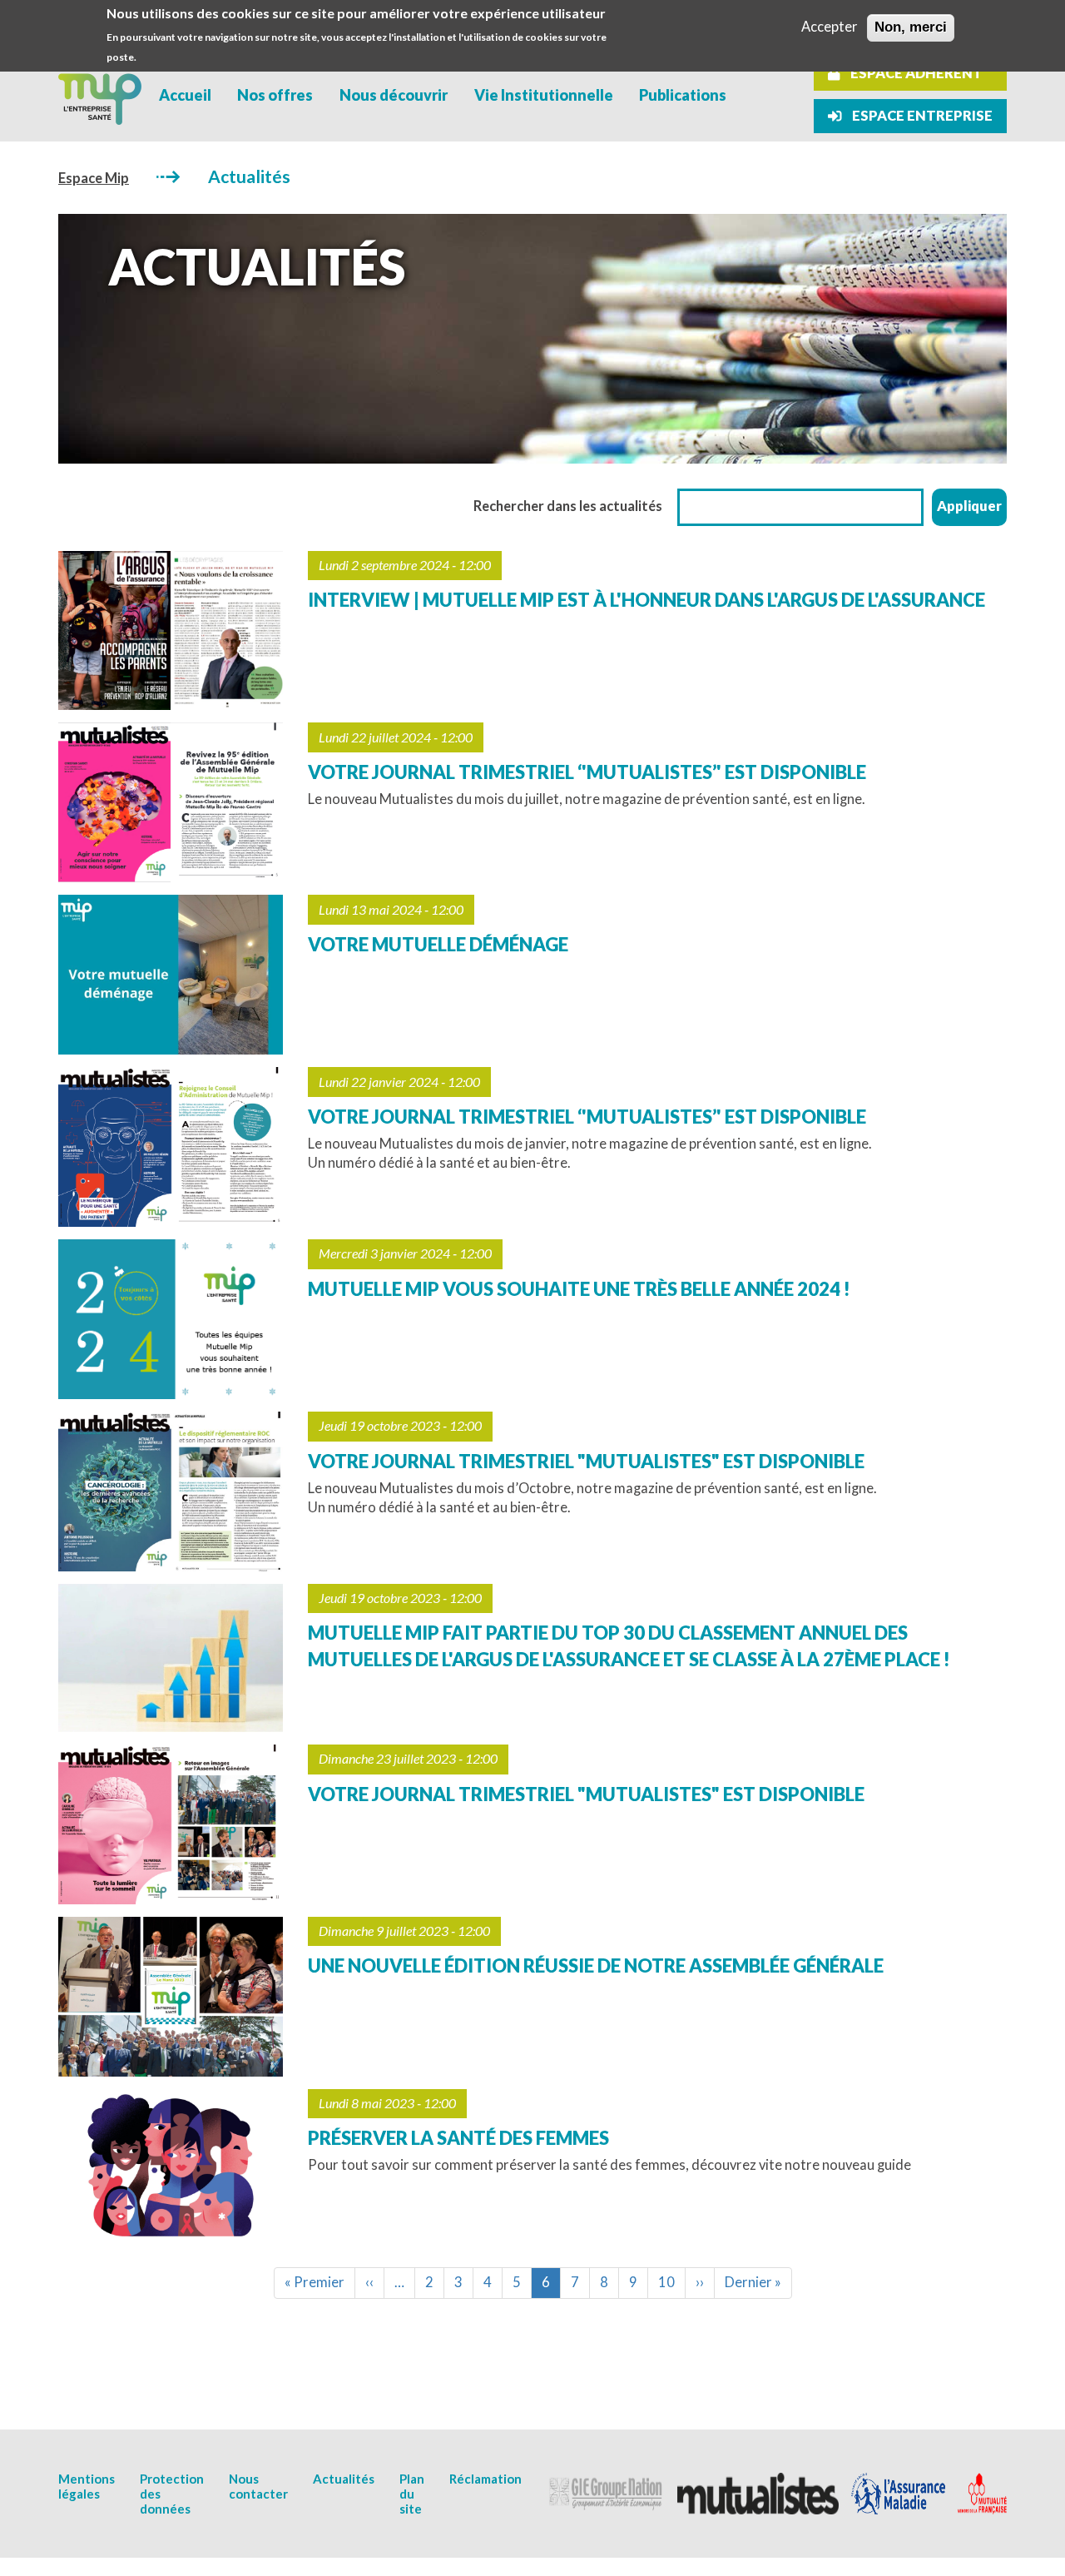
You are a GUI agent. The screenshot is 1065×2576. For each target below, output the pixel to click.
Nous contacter (258, 2486)
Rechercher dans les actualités (568, 506)
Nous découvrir (394, 95)
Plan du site (412, 2494)
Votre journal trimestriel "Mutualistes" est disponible (586, 1461)
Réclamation (485, 2479)
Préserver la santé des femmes (458, 2138)
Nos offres (275, 95)
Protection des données (172, 2494)
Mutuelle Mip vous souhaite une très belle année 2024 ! (579, 1289)
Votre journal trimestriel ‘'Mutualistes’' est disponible (587, 772)
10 (672, 2282)
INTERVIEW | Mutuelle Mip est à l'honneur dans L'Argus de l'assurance (646, 600)
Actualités (344, 2479)
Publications (683, 95)
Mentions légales (87, 2486)
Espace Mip (94, 178)
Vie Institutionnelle (544, 95)
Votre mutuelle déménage (438, 944)
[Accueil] (100, 95)
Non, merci (911, 27)
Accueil (185, 95)
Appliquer (969, 506)
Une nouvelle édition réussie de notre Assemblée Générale (596, 1966)
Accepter (830, 27)
